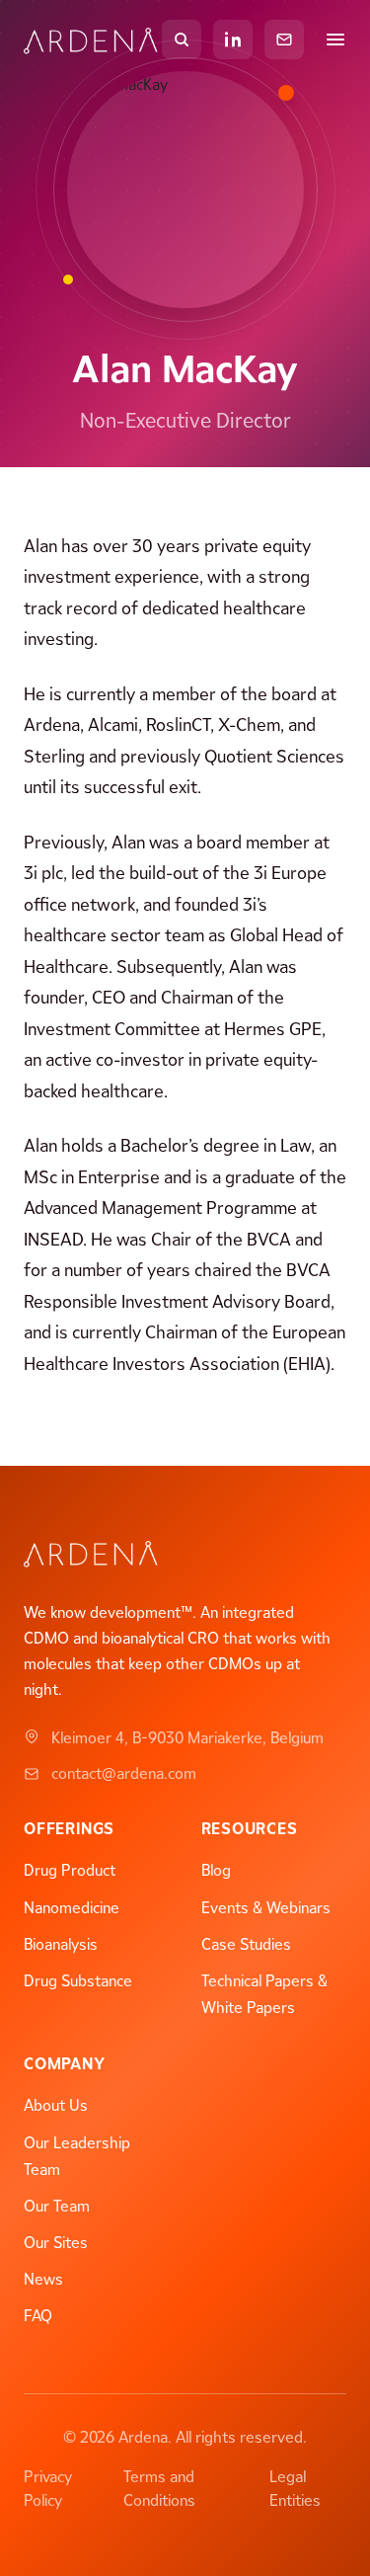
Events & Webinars (266, 1908)
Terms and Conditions (159, 2489)
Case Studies (246, 1944)
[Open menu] (335, 40)
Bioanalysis (61, 1944)
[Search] (182, 40)
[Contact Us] (284, 40)
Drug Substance (78, 1981)
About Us (56, 2105)
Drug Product (70, 1870)
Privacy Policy (48, 2489)
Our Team (57, 2206)
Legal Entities (295, 2489)
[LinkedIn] (233, 40)
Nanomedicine (72, 1908)
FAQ (38, 2316)
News (43, 2279)
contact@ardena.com (124, 1773)
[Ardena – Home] (93, 40)
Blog (216, 1870)
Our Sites (56, 2243)
